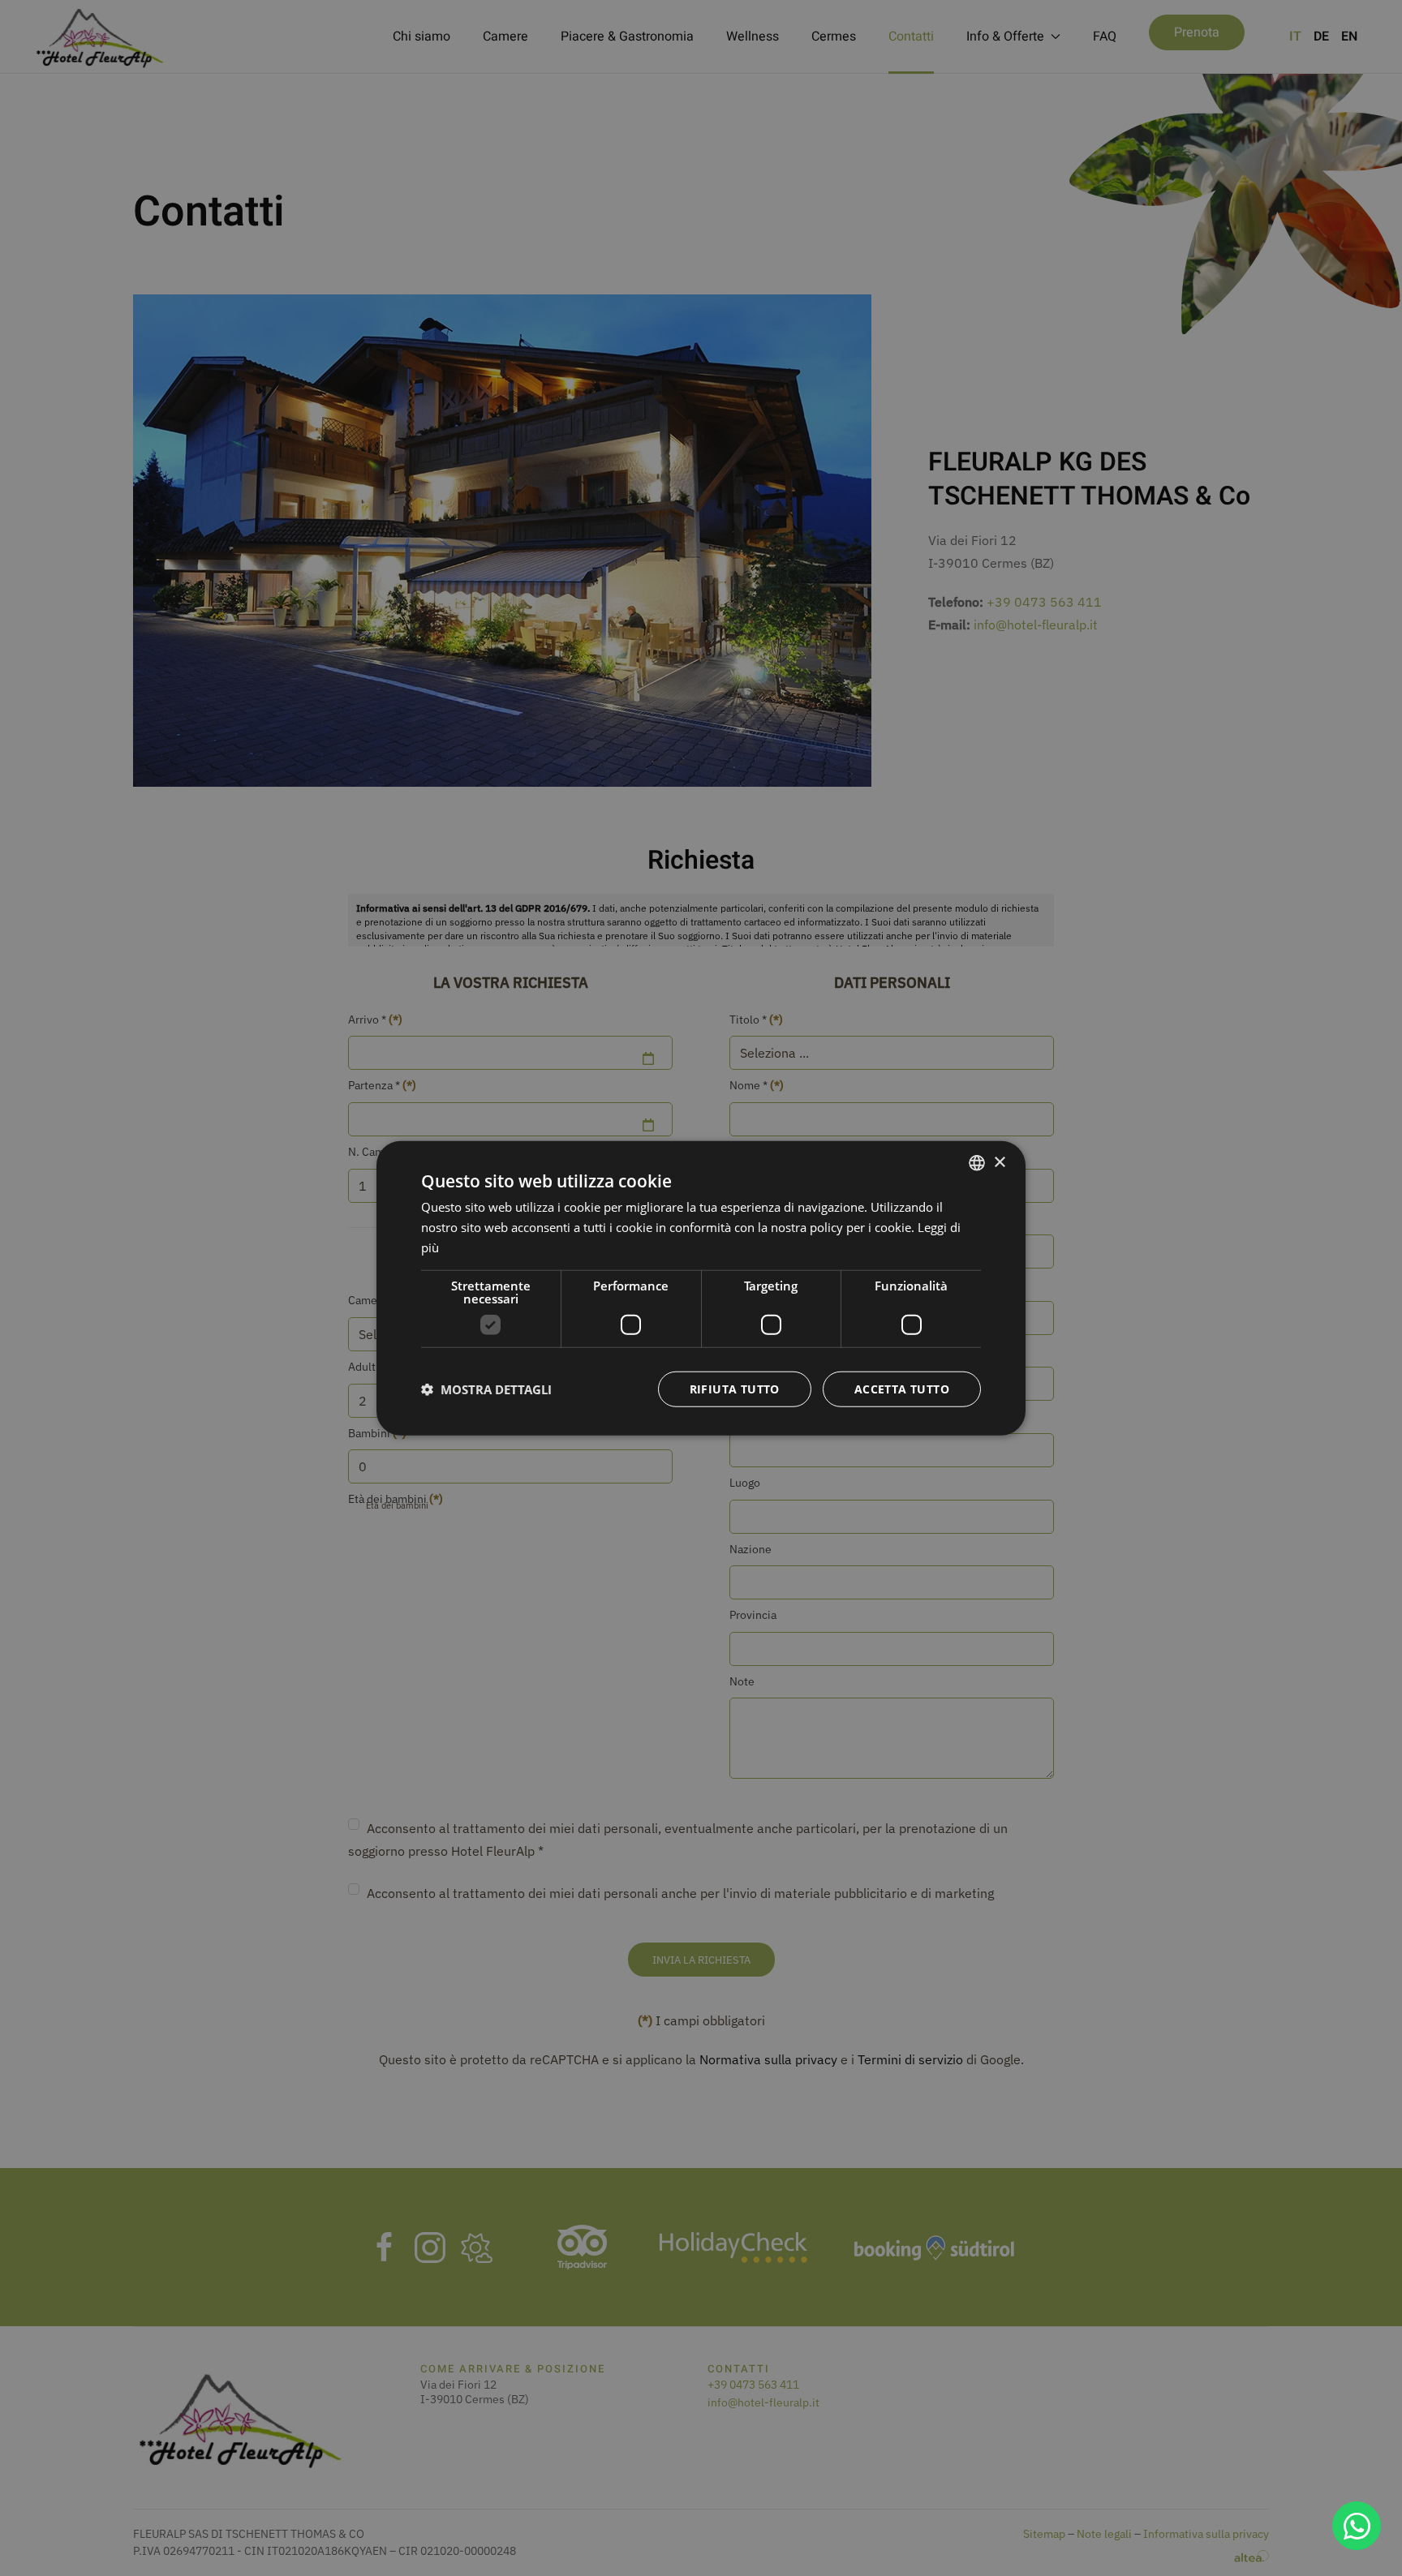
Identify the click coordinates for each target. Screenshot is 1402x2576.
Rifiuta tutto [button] (735, 1388)
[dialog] (701, 1288)
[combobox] (977, 1163)
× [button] (999, 1162)
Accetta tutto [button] (902, 1388)
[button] (486, 1389)
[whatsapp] (1357, 2526)
